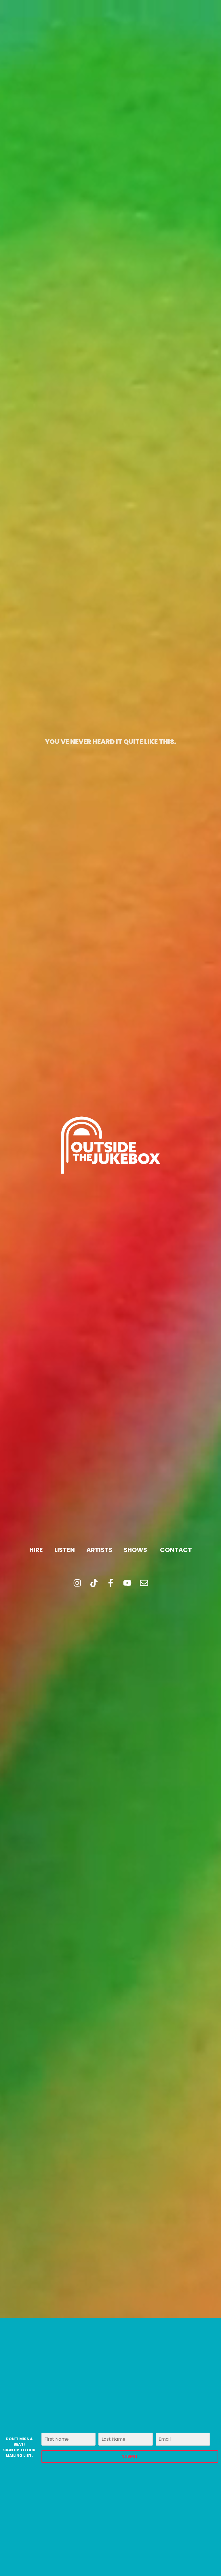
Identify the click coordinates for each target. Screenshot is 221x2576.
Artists (99, 1550)
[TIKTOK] (94, 1583)
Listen (65, 1550)
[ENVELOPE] (144, 1583)
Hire (36, 1550)
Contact (176, 1550)
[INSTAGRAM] (77, 1583)
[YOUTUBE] (127, 1583)
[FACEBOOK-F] (110, 1583)
